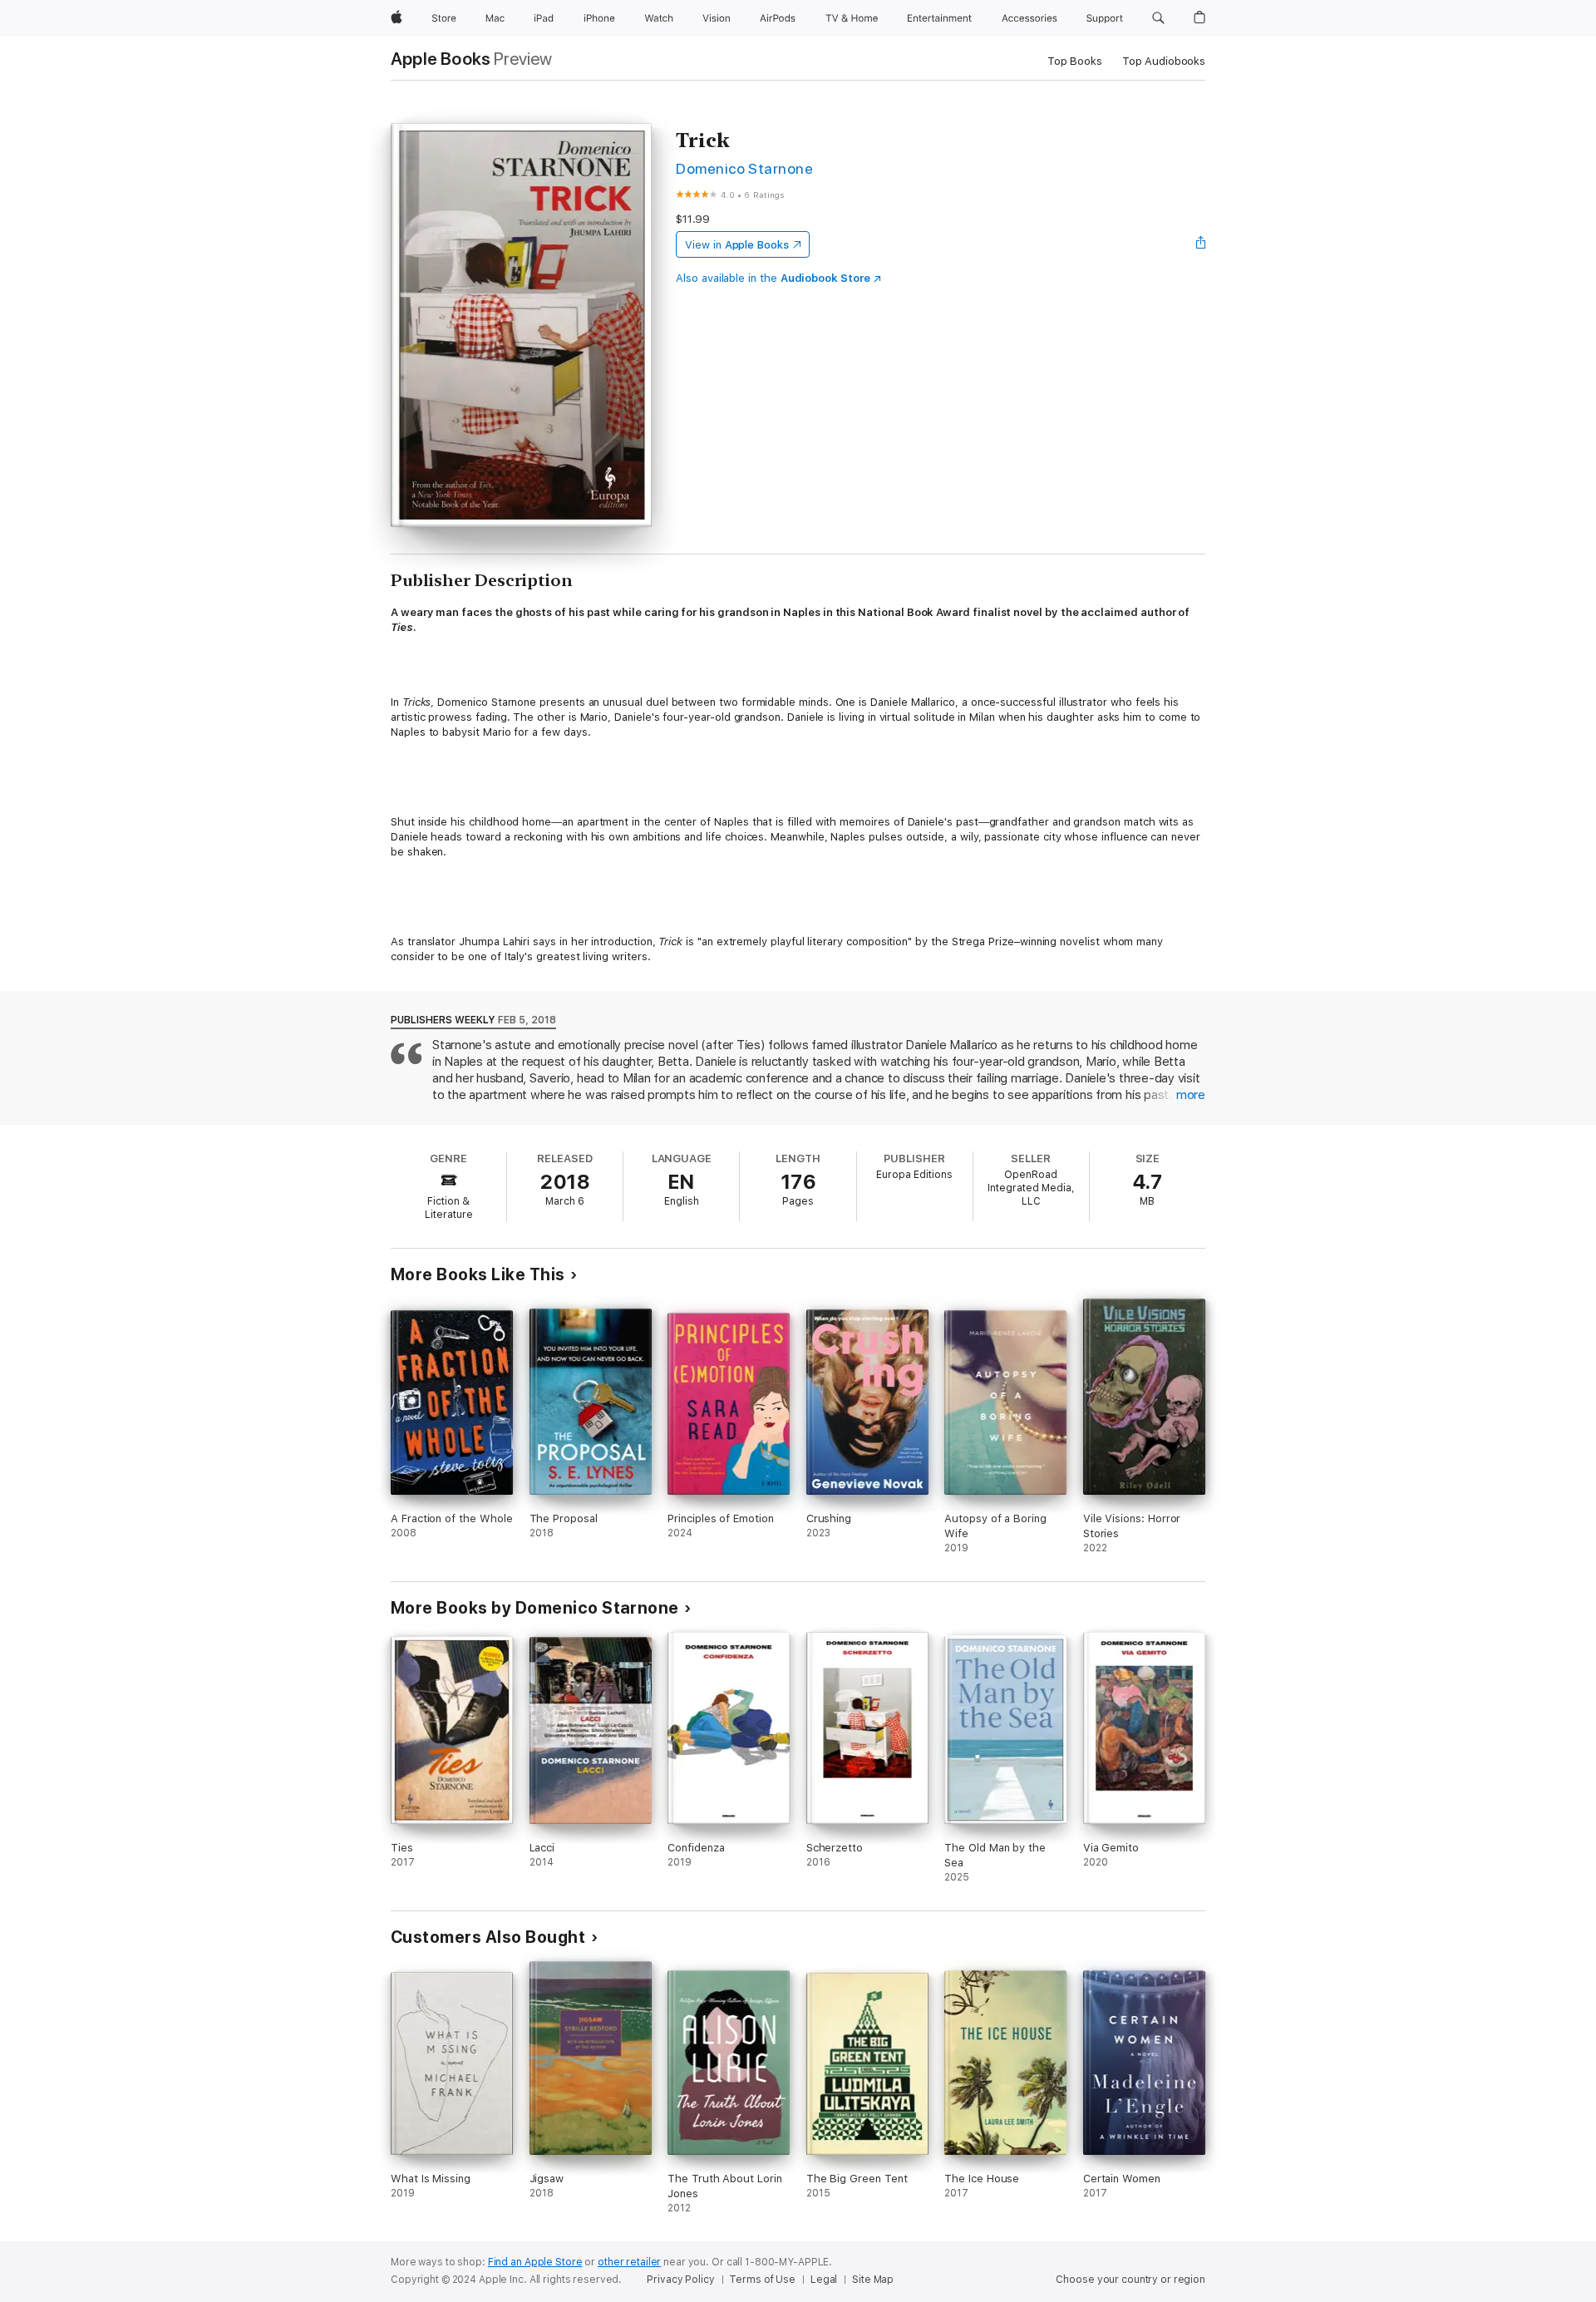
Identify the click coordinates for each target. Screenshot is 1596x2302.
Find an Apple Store (535, 2262)
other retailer (629, 2262)
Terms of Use (762, 2280)
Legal (824, 2280)
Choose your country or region (1130, 2280)
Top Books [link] (1075, 61)
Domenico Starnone (744, 168)
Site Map (873, 2280)
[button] (1158, 18)
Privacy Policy (680, 2280)
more (1191, 1095)
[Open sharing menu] (1201, 244)
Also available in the (773, 278)
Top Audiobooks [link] (1164, 61)
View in (737, 245)
